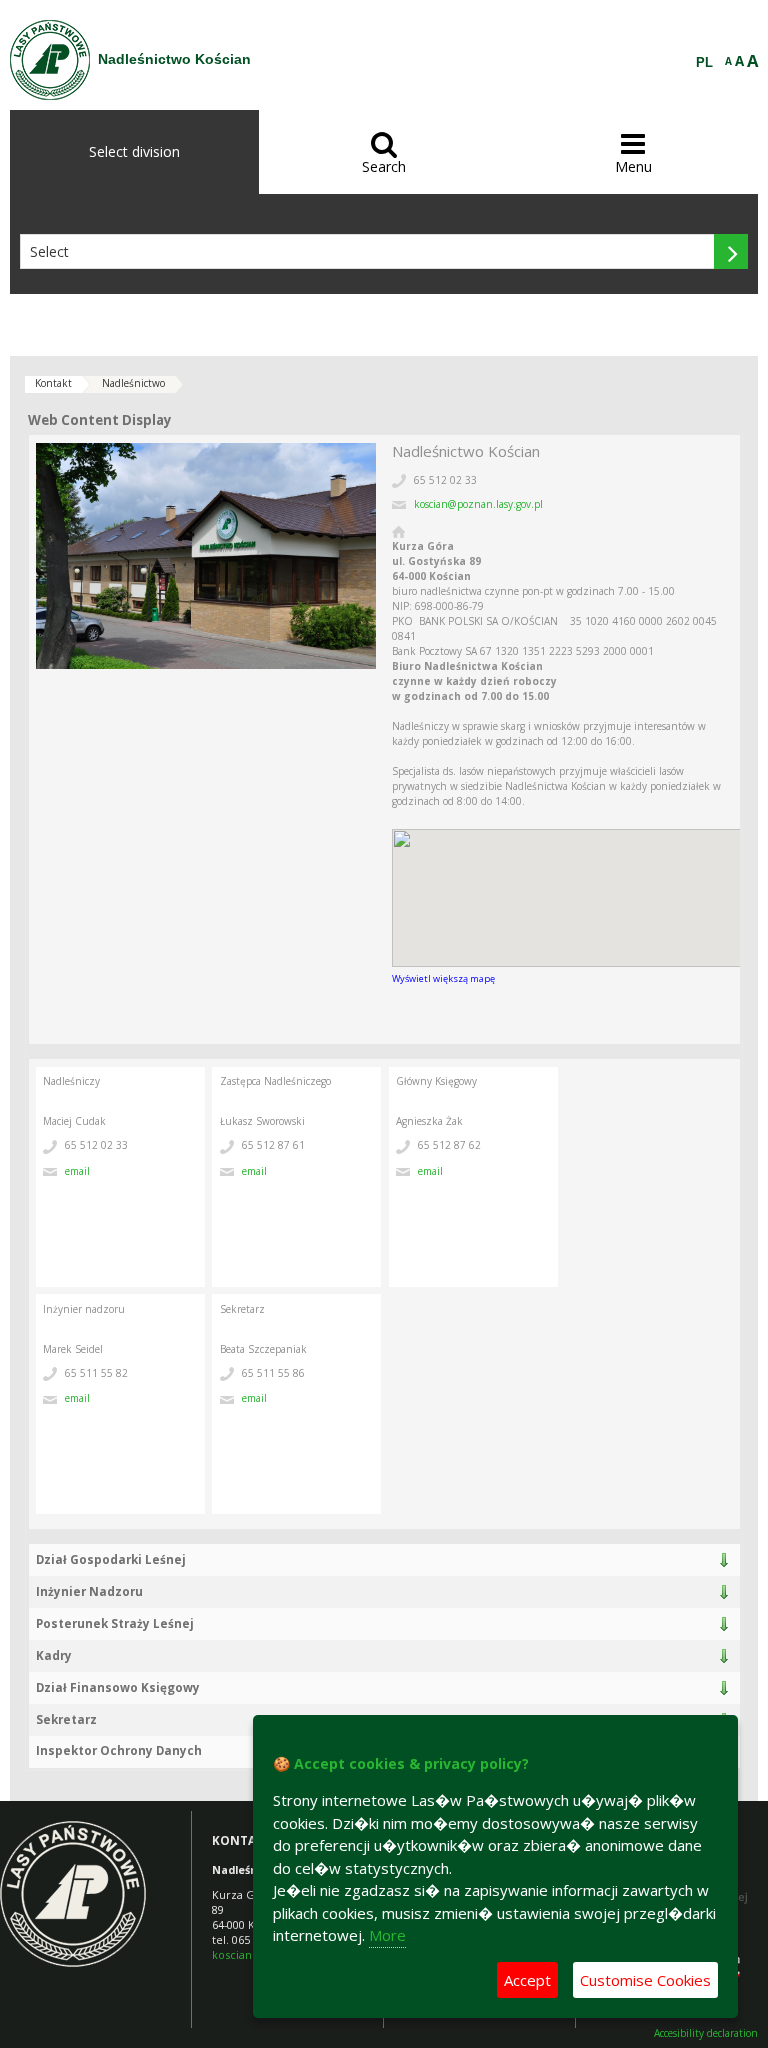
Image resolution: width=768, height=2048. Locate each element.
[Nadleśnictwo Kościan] (50, 60)
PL (704, 63)
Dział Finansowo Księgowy (118, 1687)
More (387, 1935)
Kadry (54, 1655)
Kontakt (53, 383)
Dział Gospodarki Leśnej (111, 1559)
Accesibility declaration (706, 2033)
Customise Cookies (645, 1980)
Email (77, 1171)
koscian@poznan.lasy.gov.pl (478, 504)
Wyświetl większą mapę (443, 978)
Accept (527, 1980)
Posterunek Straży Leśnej (115, 1623)
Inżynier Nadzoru (89, 1591)
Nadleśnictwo (133, 383)
